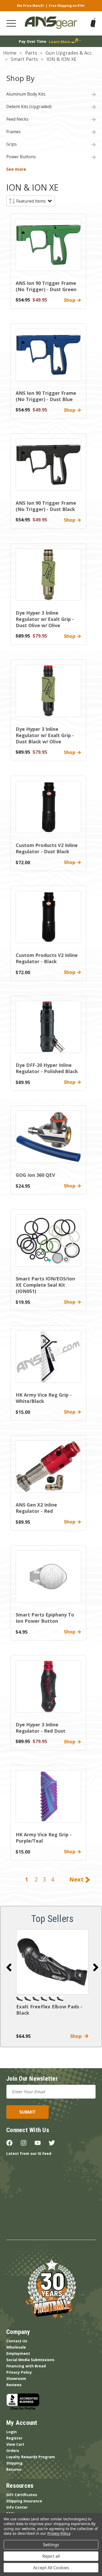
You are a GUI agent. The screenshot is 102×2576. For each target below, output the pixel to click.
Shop (77, 2036)
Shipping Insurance (24, 2501)
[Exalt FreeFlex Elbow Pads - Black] (52, 1962)
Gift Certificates (22, 2495)
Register (14, 2438)
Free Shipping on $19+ (67, 6)
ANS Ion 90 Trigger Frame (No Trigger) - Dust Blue (46, 396)
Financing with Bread (26, 2366)
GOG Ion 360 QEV (35, 1175)
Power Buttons (21, 157)
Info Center (17, 2507)
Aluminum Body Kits (26, 94)
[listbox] (34, 201)
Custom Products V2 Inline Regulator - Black (47, 958)
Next (77, 1879)
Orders (13, 2451)
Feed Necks (17, 119)
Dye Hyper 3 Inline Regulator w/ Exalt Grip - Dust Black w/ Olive (45, 735)
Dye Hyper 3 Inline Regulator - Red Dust (41, 1728)
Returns (14, 2469)
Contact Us (17, 2341)
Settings (51, 2545)
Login (12, 2432)
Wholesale (16, 2347)
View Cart (15, 2444)
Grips (12, 144)
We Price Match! (30, 6)
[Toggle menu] (11, 23)
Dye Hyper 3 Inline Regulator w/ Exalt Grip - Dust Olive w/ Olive (45, 619)
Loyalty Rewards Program (31, 2457)
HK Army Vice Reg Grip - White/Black (44, 1398)
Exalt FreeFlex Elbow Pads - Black (49, 2010)
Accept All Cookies (51, 2568)
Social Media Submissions (30, 2360)
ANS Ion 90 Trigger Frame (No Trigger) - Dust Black (46, 506)
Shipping (14, 2463)
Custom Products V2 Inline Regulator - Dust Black (47, 848)
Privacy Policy (19, 2372)
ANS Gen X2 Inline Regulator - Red (36, 1508)
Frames (13, 132)
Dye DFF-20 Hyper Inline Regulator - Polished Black (47, 1068)
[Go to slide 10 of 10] (9, 1967)
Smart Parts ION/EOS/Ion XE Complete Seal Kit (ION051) (45, 1285)
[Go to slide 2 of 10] (96, 1967)
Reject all (51, 2556)
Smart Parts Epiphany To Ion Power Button (45, 1618)
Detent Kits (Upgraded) (29, 107)
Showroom (16, 2378)
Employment (18, 2353)
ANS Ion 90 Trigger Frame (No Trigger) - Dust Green (46, 286)
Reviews (14, 2385)
